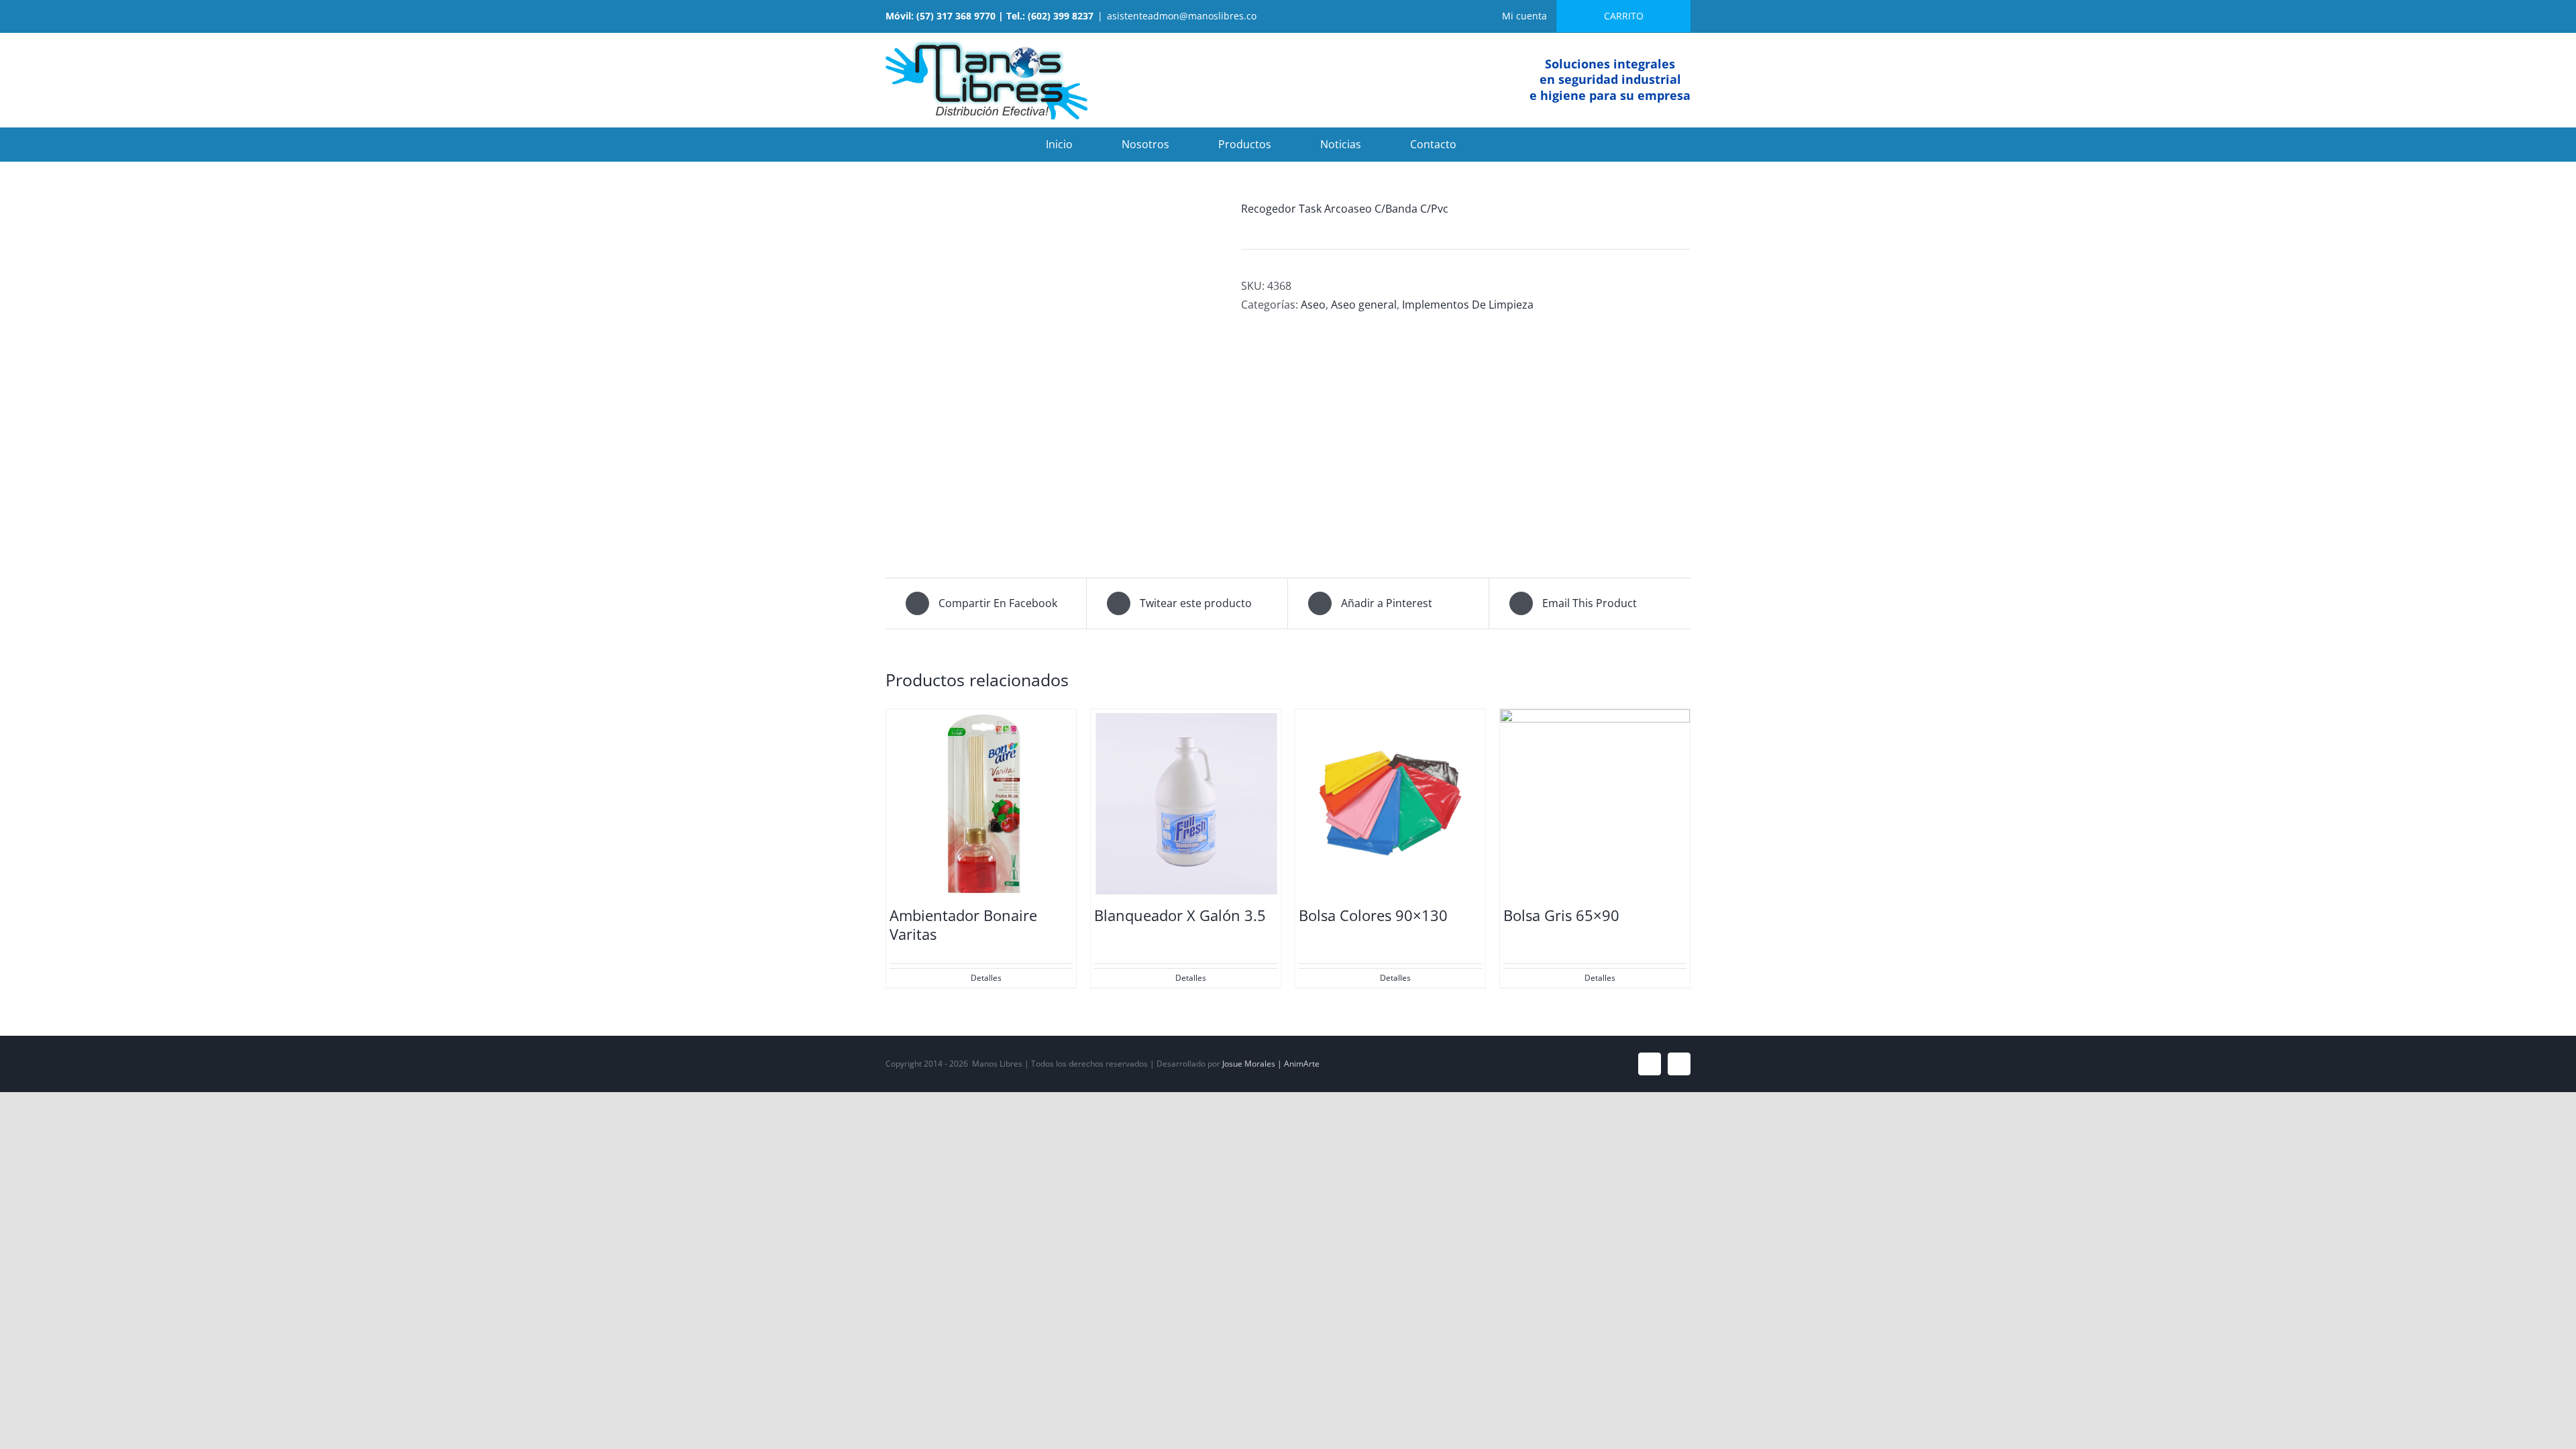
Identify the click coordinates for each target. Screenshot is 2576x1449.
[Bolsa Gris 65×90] (1595, 804)
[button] (1509, 144)
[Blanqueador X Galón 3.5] (1186, 804)
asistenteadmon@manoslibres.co (1182, 16)
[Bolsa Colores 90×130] (1390, 804)
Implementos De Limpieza (1468, 305)
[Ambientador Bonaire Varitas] (981, 804)
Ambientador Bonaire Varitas (963, 925)
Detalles (986, 978)
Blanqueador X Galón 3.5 (1180, 915)
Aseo (1313, 305)
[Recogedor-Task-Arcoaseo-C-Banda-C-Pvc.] (1053, 370)
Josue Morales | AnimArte (1271, 1064)
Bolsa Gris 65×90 (1561, 915)
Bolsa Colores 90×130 (1373, 915)
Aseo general (1364, 305)
